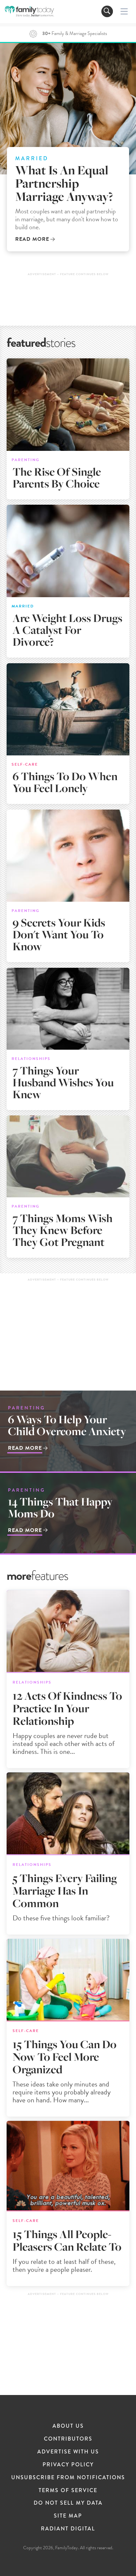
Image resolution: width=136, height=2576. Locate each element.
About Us (68, 2426)
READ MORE (32, 239)
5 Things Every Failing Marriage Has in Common (65, 1891)
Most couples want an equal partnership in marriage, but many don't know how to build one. (67, 219)
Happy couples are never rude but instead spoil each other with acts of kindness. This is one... (64, 1743)
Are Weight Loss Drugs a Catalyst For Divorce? (68, 630)
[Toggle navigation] (107, 11)
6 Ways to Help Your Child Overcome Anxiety (67, 1425)
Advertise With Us (68, 2452)
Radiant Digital (68, 2529)
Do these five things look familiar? (61, 1918)
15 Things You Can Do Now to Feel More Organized (65, 2057)
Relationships (31, 1058)
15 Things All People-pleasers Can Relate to (67, 2241)
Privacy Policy (68, 2465)
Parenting (26, 460)
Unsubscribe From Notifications (68, 2477)
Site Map (68, 2516)
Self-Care (25, 764)
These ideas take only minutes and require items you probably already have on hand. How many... (62, 2092)
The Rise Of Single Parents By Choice (57, 478)
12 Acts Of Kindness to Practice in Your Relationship (67, 1708)
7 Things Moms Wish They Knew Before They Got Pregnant (63, 1230)
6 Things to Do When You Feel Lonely (65, 782)
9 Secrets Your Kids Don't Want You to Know (59, 935)
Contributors (68, 2439)
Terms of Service (68, 2490)
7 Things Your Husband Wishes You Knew (63, 1083)
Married (32, 159)
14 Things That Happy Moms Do (60, 1508)
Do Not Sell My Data (68, 2503)
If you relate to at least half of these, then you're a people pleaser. (64, 2265)
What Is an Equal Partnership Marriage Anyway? (64, 183)
